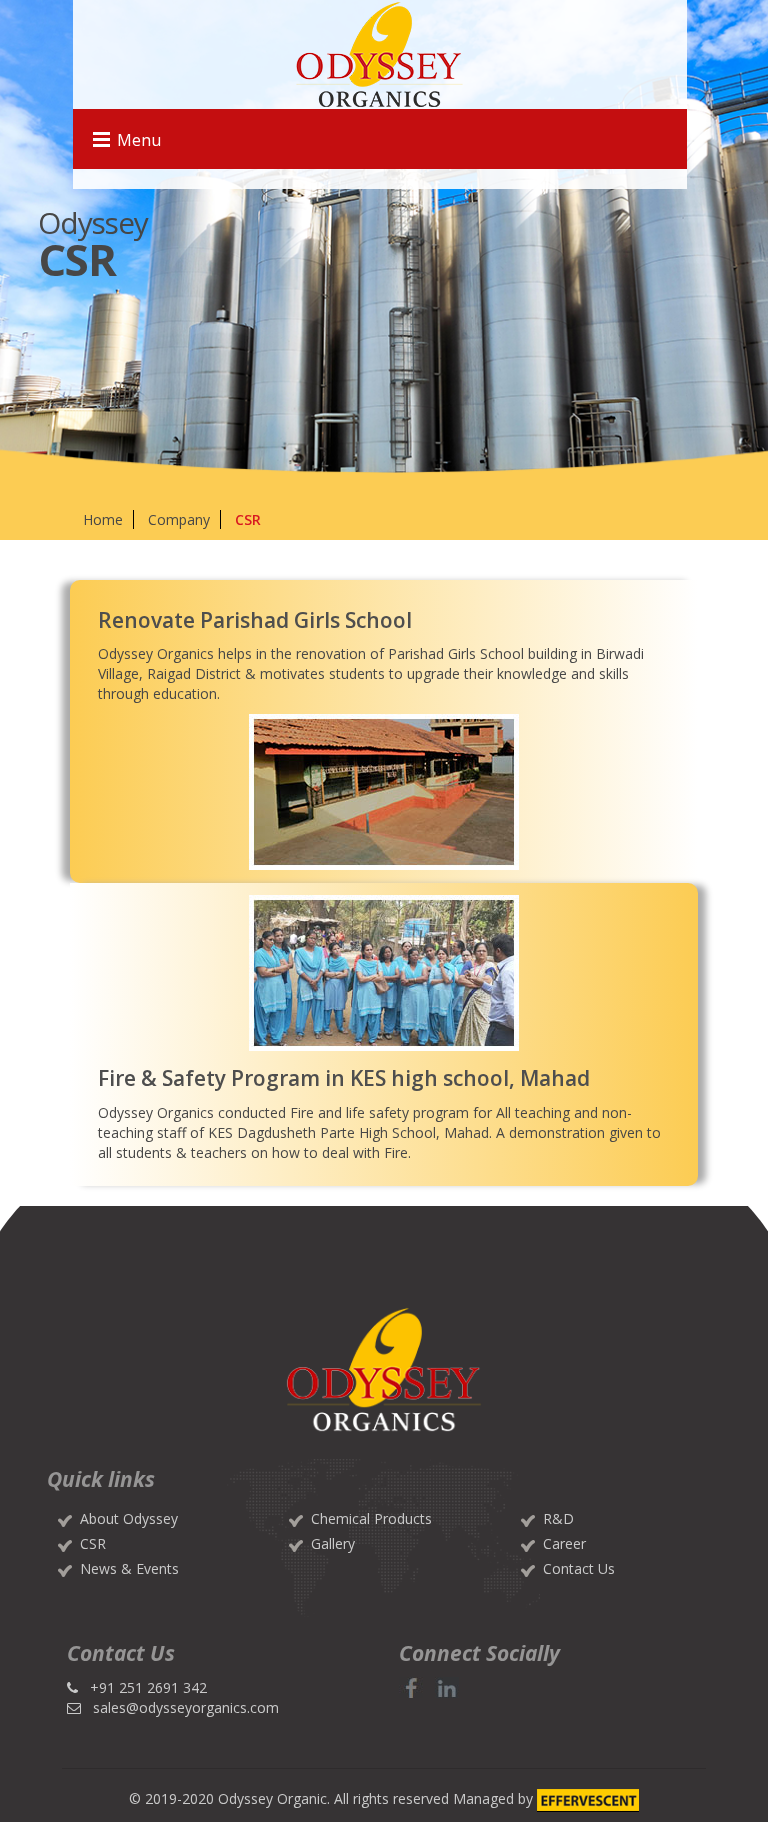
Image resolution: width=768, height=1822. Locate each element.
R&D (558, 1518)
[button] (413, 1687)
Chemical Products (371, 1518)
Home (103, 519)
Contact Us (579, 1568)
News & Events (129, 1568)
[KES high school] (384, 973)
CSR (93, 1543)
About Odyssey (129, 1518)
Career (564, 1543)
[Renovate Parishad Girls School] (384, 792)
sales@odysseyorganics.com (186, 1707)
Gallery (333, 1543)
